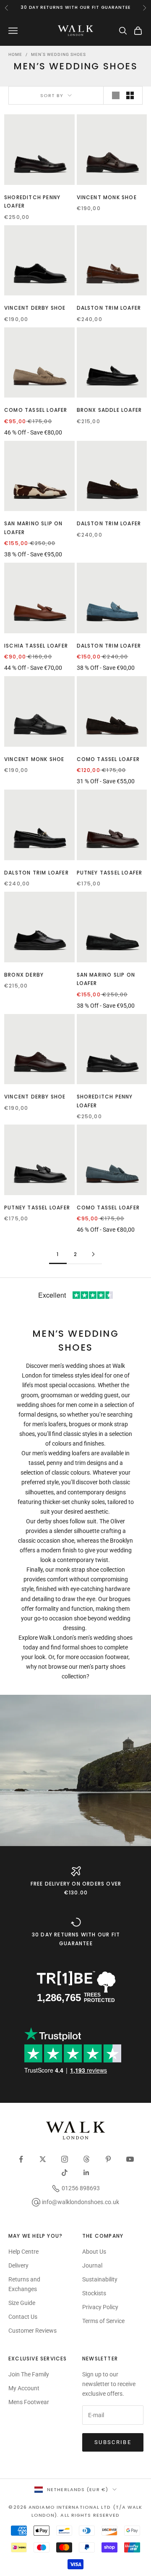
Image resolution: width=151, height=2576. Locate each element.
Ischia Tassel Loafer (36, 646)
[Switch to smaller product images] (130, 95)
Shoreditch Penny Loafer (32, 201)
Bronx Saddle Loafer (109, 410)
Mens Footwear (29, 2402)
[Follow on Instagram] (65, 2159)
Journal (92, 2265)
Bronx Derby (24, 975)
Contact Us (23, 2317)
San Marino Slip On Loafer (34, 528)
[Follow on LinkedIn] (86, 2173)
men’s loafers (49, 1424)
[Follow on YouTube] (130, 2159)
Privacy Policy (100, 2307)
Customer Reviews (33, 2331)
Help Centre (23, 2252)
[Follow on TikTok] (65, 2173)
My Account (24, 2388)
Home (15, 54)
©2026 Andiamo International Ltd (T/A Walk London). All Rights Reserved (75, 2511)
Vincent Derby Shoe (35, 308)
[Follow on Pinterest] (108, 2159)
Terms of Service (103, 2321)
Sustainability (100, 2279)
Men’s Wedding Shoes (59, 54)
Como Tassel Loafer (36, 410)
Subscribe (113, 2442)
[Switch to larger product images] (116, 95)
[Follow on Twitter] (43, 2159)
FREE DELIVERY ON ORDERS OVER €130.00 (76, 1888)
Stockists (94, 2293)
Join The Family (29, 2374)
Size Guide (22, 2303)
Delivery (18, 2265)
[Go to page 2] (93, 1254)
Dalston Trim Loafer (109, 308)
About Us (94, 2252)
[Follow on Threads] (86, 2159)
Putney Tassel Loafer (110, 873)
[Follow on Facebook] (21, 2159)
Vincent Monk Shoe (107, 197)
